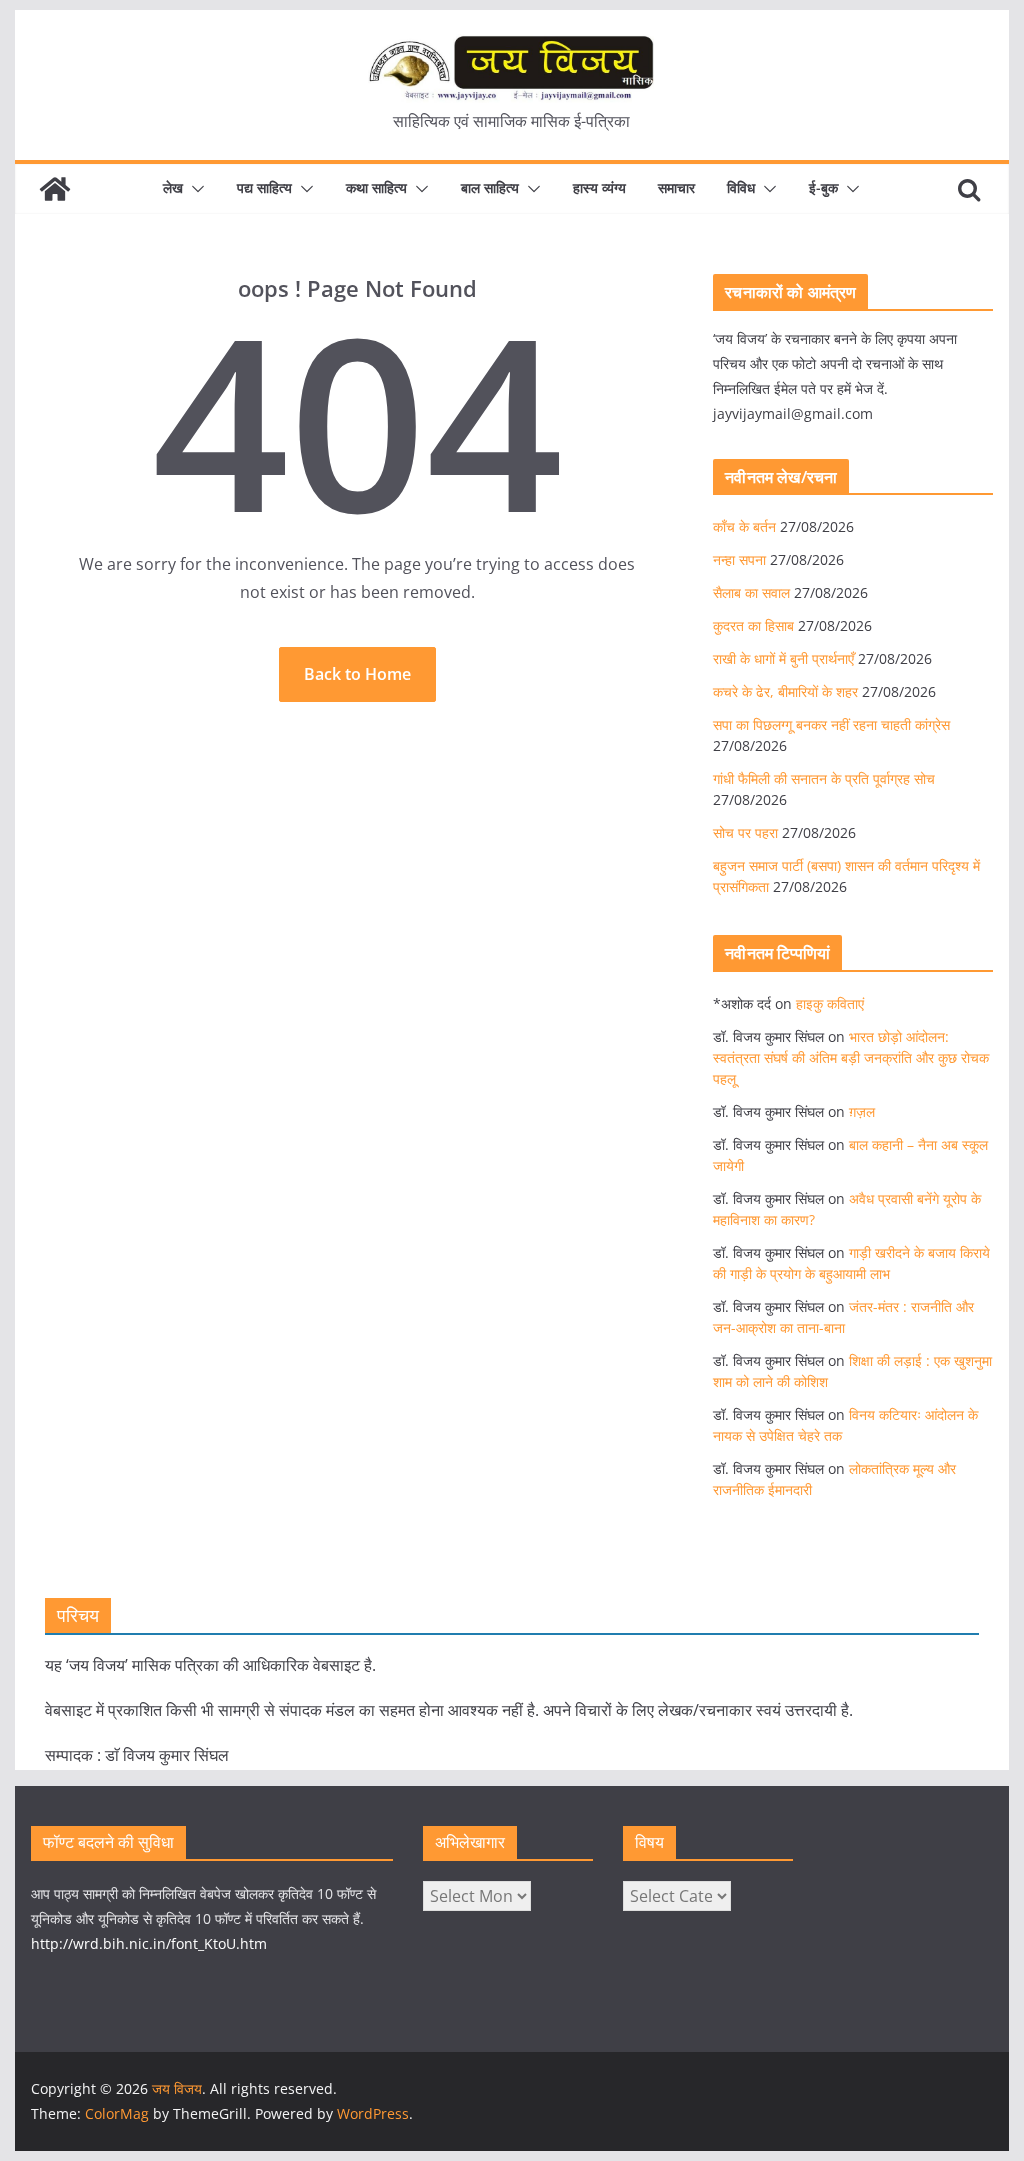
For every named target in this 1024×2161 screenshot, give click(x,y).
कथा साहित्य (376, 187)
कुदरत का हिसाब (753, 625)
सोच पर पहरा (745, 832)
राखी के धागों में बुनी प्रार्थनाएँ (783, 658)
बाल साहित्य (490, 187)
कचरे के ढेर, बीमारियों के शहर (785, 691)
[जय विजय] (55, 189)
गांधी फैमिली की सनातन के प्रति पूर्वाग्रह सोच (824, 778)
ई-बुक (823, 187)
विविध (741, 187)
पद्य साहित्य (264, 187)
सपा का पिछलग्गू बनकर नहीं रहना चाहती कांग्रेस (831, 724)
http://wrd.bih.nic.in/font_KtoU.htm (149, 1943)
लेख (173, 187)
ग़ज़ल (862, 1111)
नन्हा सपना (739, 559)
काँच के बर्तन (744, 526)
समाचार (676, 187)
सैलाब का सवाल (751, 592)
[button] (194, 189)
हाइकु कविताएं (830, 1003)
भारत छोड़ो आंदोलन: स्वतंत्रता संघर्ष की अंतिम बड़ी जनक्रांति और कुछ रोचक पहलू (851, 1057)
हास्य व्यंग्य (599, 187)
